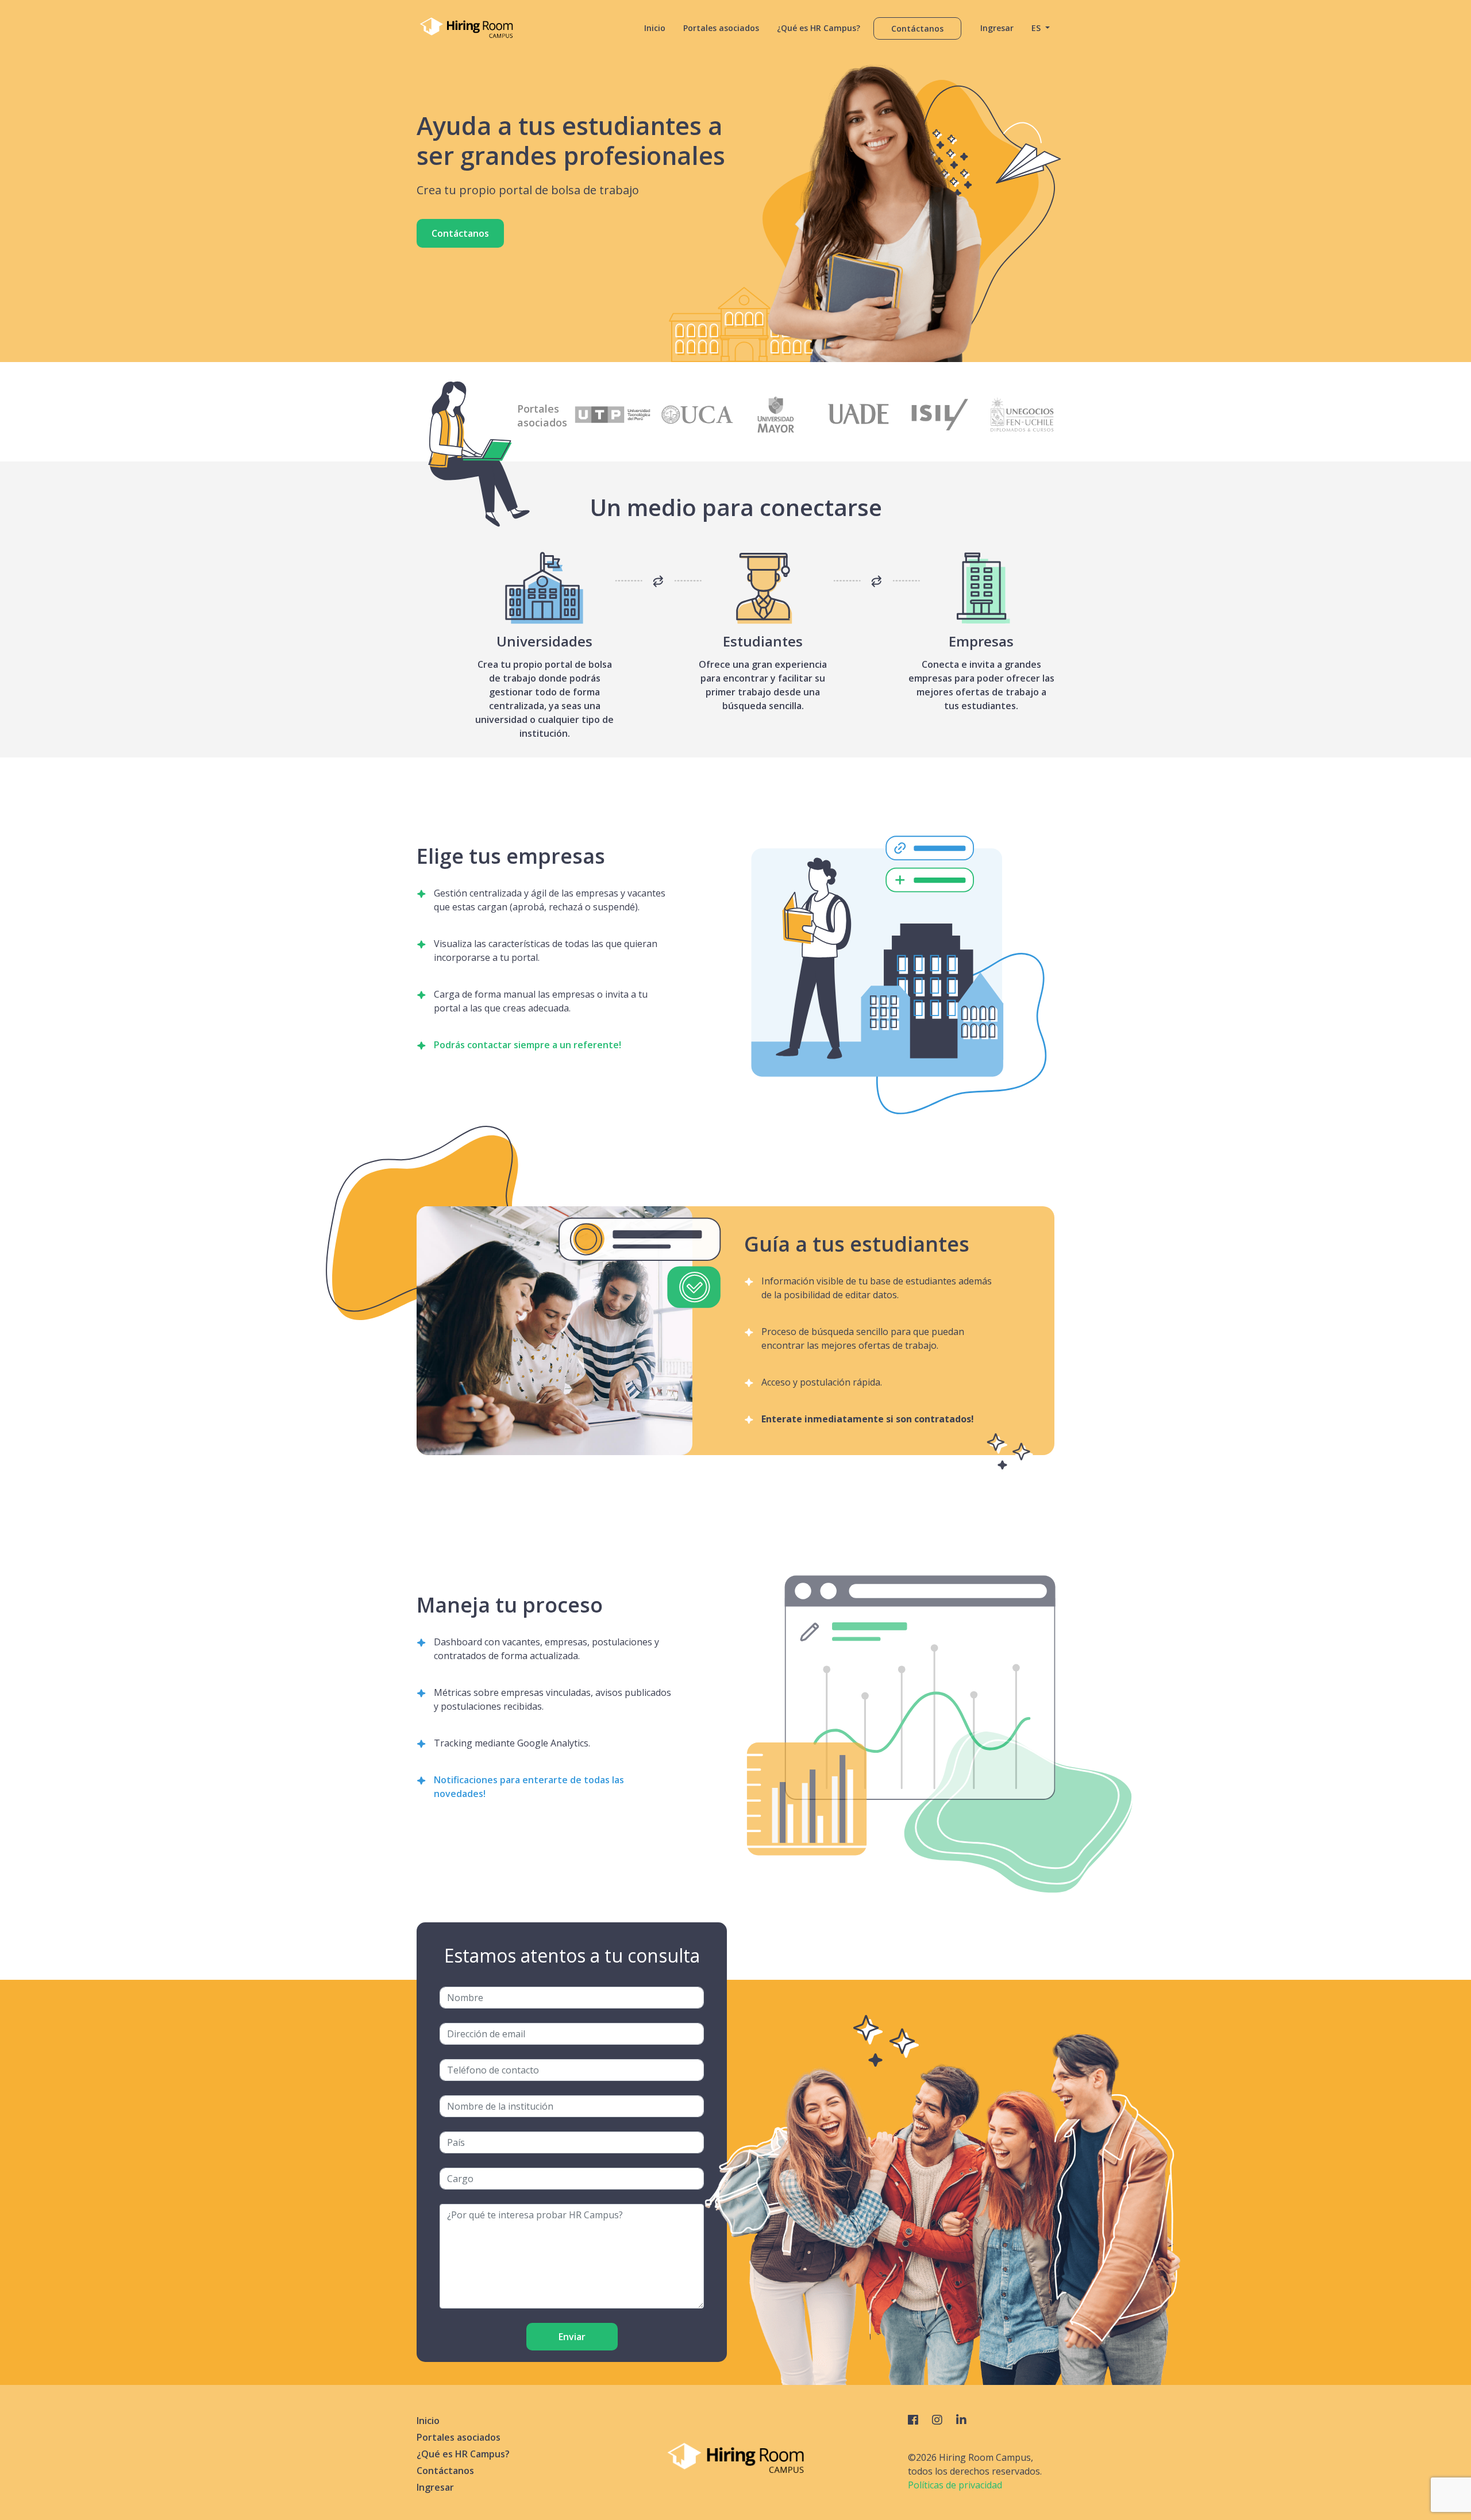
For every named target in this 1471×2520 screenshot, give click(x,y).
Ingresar (997, 28)
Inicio (655, 28)
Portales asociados (721, 28)
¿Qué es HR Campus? (819, 28)
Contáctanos (917, 28)
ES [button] (1037, 28)
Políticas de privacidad (955, 2485)
